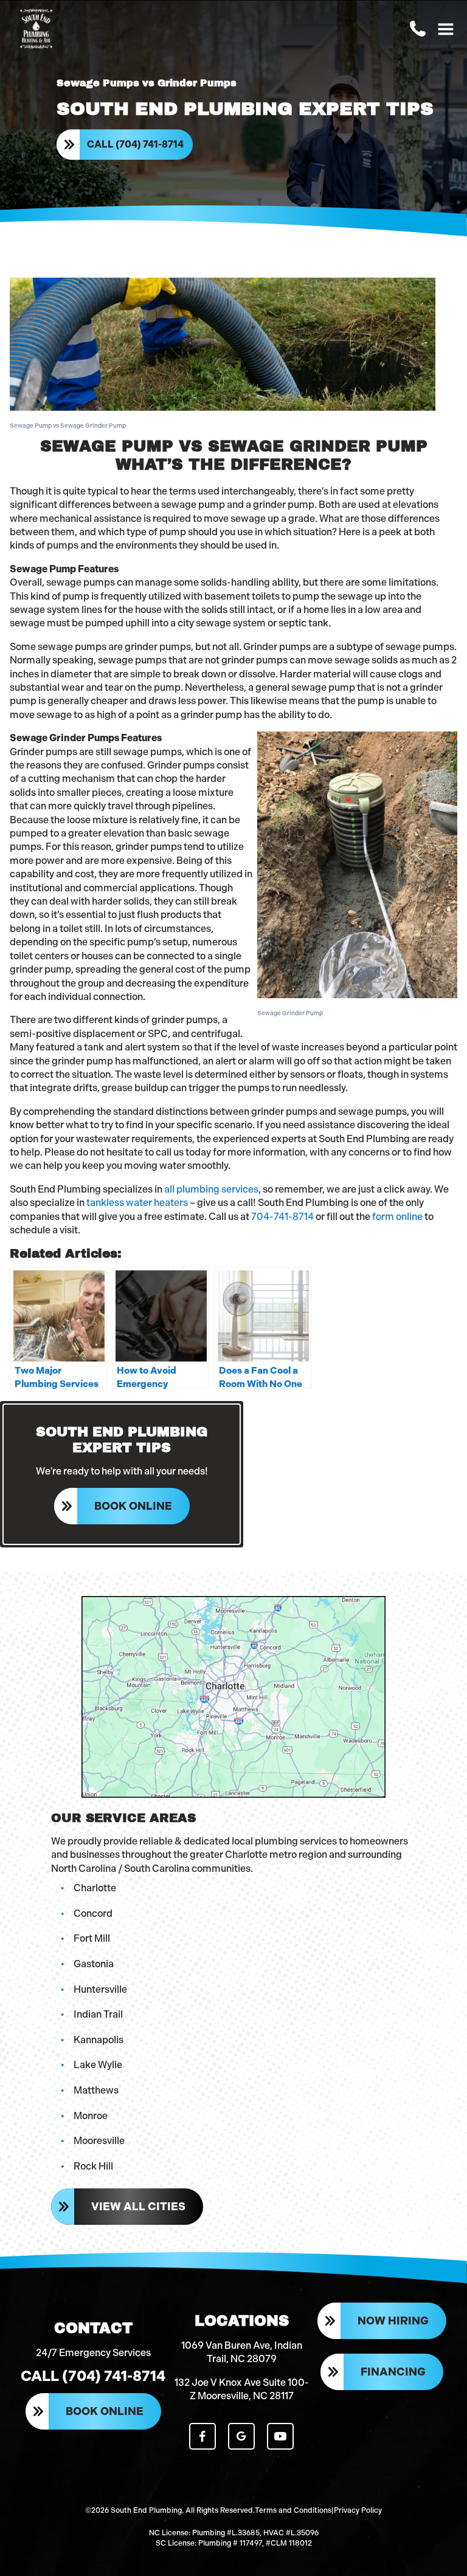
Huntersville (100, 1989)
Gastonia (94, 1964)
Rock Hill (93, 2166)
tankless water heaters (137, 1203)
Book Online (133, 1506)
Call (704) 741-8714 (135, 144)
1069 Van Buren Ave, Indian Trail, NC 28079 (242, 2352)
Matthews (96, 2090)
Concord (93, 1913)
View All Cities (138, 2207)
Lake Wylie (98, 2065)
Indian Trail (98, 2014)
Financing (393, 2372)
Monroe (91, 2116)
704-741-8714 (282, 1217)
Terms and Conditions (293, 2510)
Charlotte (95, 1888)
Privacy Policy (358, 2510)
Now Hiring (393, 2321)
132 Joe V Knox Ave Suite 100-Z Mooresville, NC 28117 (242, 2389)
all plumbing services (211, 1189)
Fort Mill (92, 1938)
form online (397, 1217)
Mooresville (99, 2141)
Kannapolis (99, 2040)
